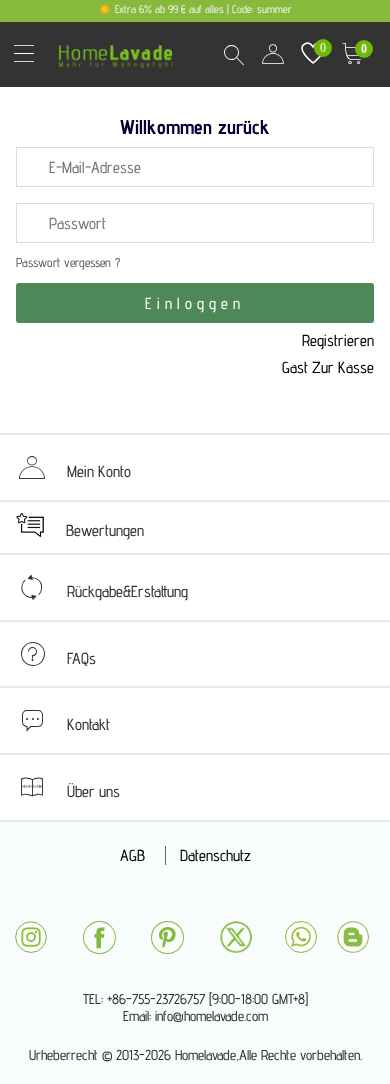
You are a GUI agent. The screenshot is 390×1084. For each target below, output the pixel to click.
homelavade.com (120, 49)
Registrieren (338, 340)
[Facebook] (99, 937)
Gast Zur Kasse (328, 367)
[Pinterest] (167, 937)
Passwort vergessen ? (68, 262)
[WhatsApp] (301, 937)
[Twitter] (236, 937)
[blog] (353, 937)
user (273, 54)
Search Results (233, 54)
